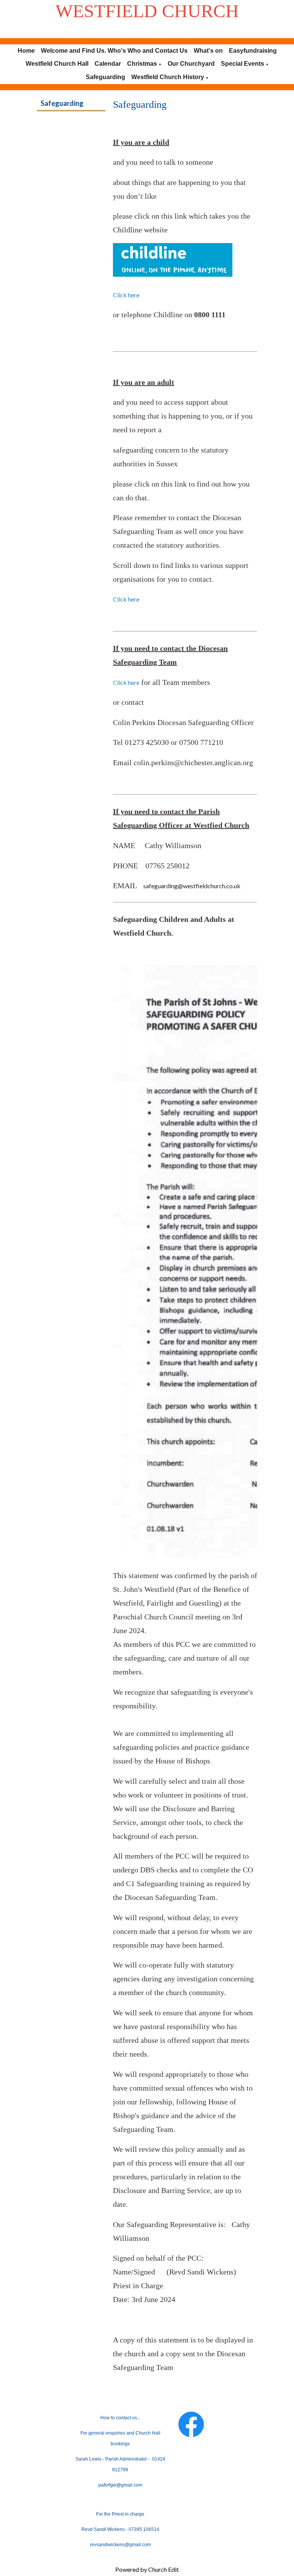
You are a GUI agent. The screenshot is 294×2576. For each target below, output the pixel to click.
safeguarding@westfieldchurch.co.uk (191, 886)
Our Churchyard (191, 64)
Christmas (142, 64)
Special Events (243, 64)
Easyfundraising (253, 51)
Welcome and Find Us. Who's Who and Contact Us (114, 51)
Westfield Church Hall (57, 64)
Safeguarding (105, 77)
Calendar (108, 64)
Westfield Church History (168, 77)
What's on (208, 51)
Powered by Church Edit (147, 2569)
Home (26, 51)
